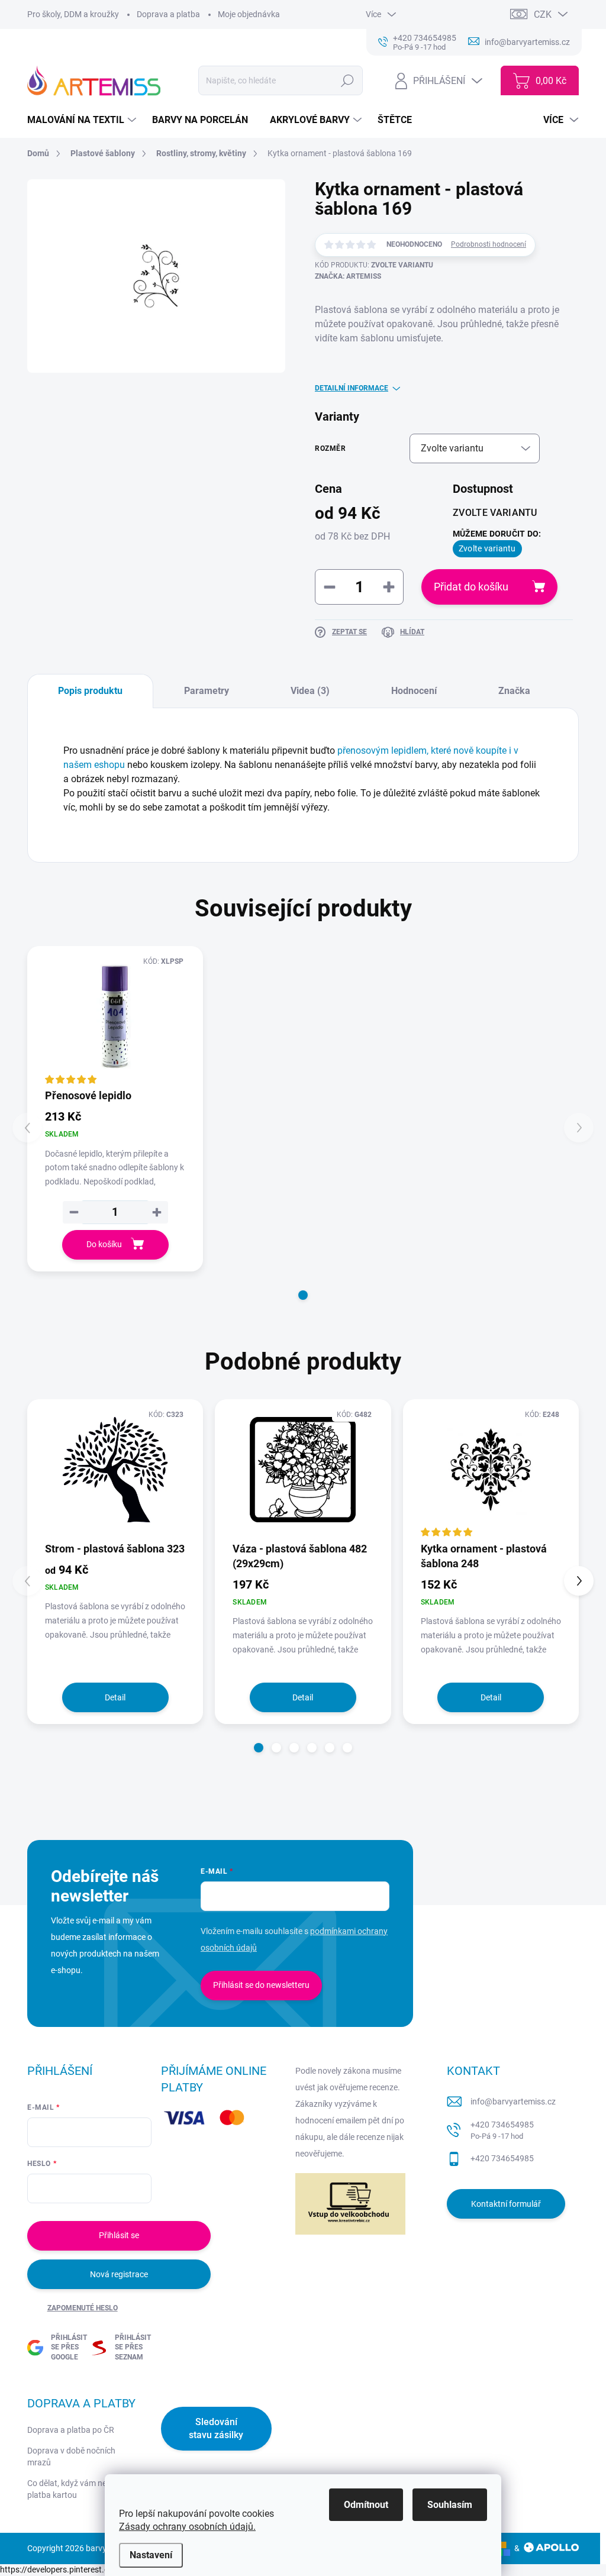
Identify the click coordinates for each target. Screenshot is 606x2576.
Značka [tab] (514, 691)
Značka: (348, 276)
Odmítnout (366, 2505)
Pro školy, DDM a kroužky (73, 14)
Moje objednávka (249, 14)
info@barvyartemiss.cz (513, 2102)
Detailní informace (352, 388)
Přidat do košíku (471, 587)
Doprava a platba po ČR (71, 2430)
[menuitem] (83, 120)
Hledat (348, 80)
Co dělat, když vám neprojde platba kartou (78, 2489)
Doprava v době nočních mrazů (71, 2456)
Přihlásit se (119, 2235)
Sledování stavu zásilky (216, 2428)
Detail (115, 1697)
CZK (543, 14)
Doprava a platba (168, 14)
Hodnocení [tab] (414, 691)
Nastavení (151, 2555)
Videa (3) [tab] (310, 691)
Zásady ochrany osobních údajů (186, 2527)
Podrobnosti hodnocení (489, 244)
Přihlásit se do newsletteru (261, 1985)
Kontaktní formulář (506, 2204)
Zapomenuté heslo (83, 2308)
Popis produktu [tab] (90, 691)
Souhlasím (450, 2505)
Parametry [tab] (207, 691)
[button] (303, 1295)
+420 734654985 (502, 2130)
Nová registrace (119, 2274)
